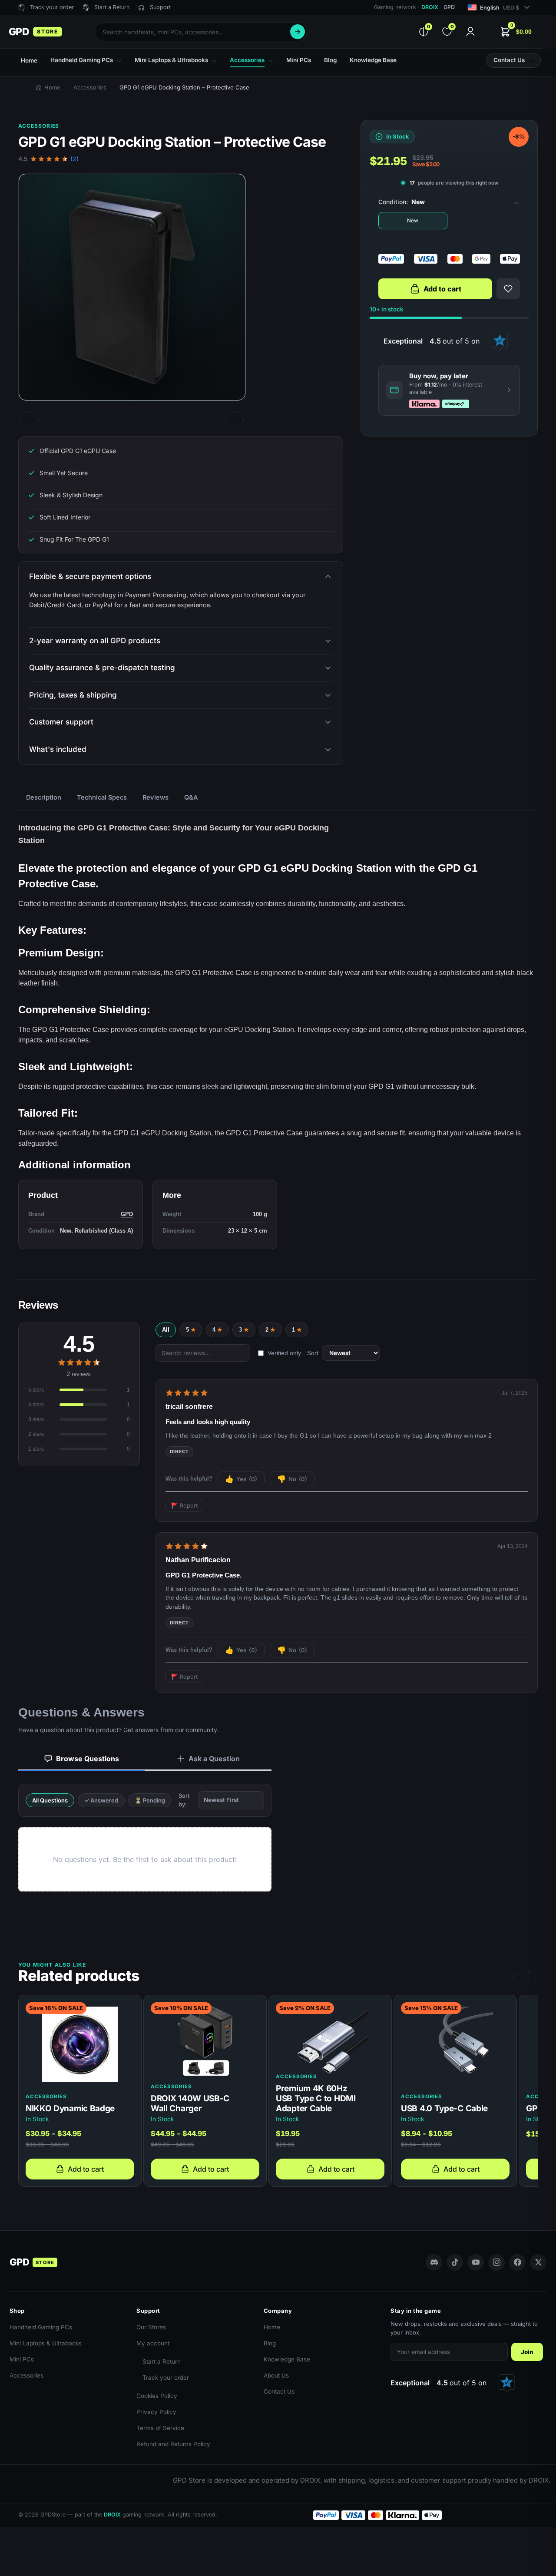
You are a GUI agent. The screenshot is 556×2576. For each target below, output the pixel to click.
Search (298, 32)
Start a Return (162, 2361)
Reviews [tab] (156, 797)
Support (160, 7)
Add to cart (442, 289)
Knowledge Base (287, 2359)
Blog (270, 2343)
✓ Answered (101, 1800)
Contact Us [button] (509, 60)
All (166, 1330)
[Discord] (434, 2262)
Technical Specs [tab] (102, 797)
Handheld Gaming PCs (41, 2327)
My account (153, 2343)
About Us (276, 2375)
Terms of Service (160, 2428)
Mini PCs (22, 2359)
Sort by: (184, 1800)
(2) (74, 159)
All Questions (50, 1800)
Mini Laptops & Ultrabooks (46, 2343)
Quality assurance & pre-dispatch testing (102, 668)
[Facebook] (517, 2262)
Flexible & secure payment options (90, 576)
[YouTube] (476, 2262)
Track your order (166, 2378)
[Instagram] (496, 2262)
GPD (127, 1214)
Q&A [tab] (191, 797)
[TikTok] (455, 2262)
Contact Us (279, 2391)
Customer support (61, 722)
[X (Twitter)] (538, 2262)
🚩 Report (184, 1505)
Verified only (284, 1353)
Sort (313, 1353)
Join (527, 2352)
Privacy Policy (156, 2412)
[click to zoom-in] (132, 287)
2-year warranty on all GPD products (95, 641)
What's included (58, 749)
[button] (516, 32)
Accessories (90, 87)
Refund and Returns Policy (173, 2444)
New (413, 220)
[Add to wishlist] (508, 289)
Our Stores (151, 2327)
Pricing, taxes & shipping (73, 695)
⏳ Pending (150, 1800)
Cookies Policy (157, 2396)
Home (52, 87)
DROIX (430, 7)
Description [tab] (44, 797)
